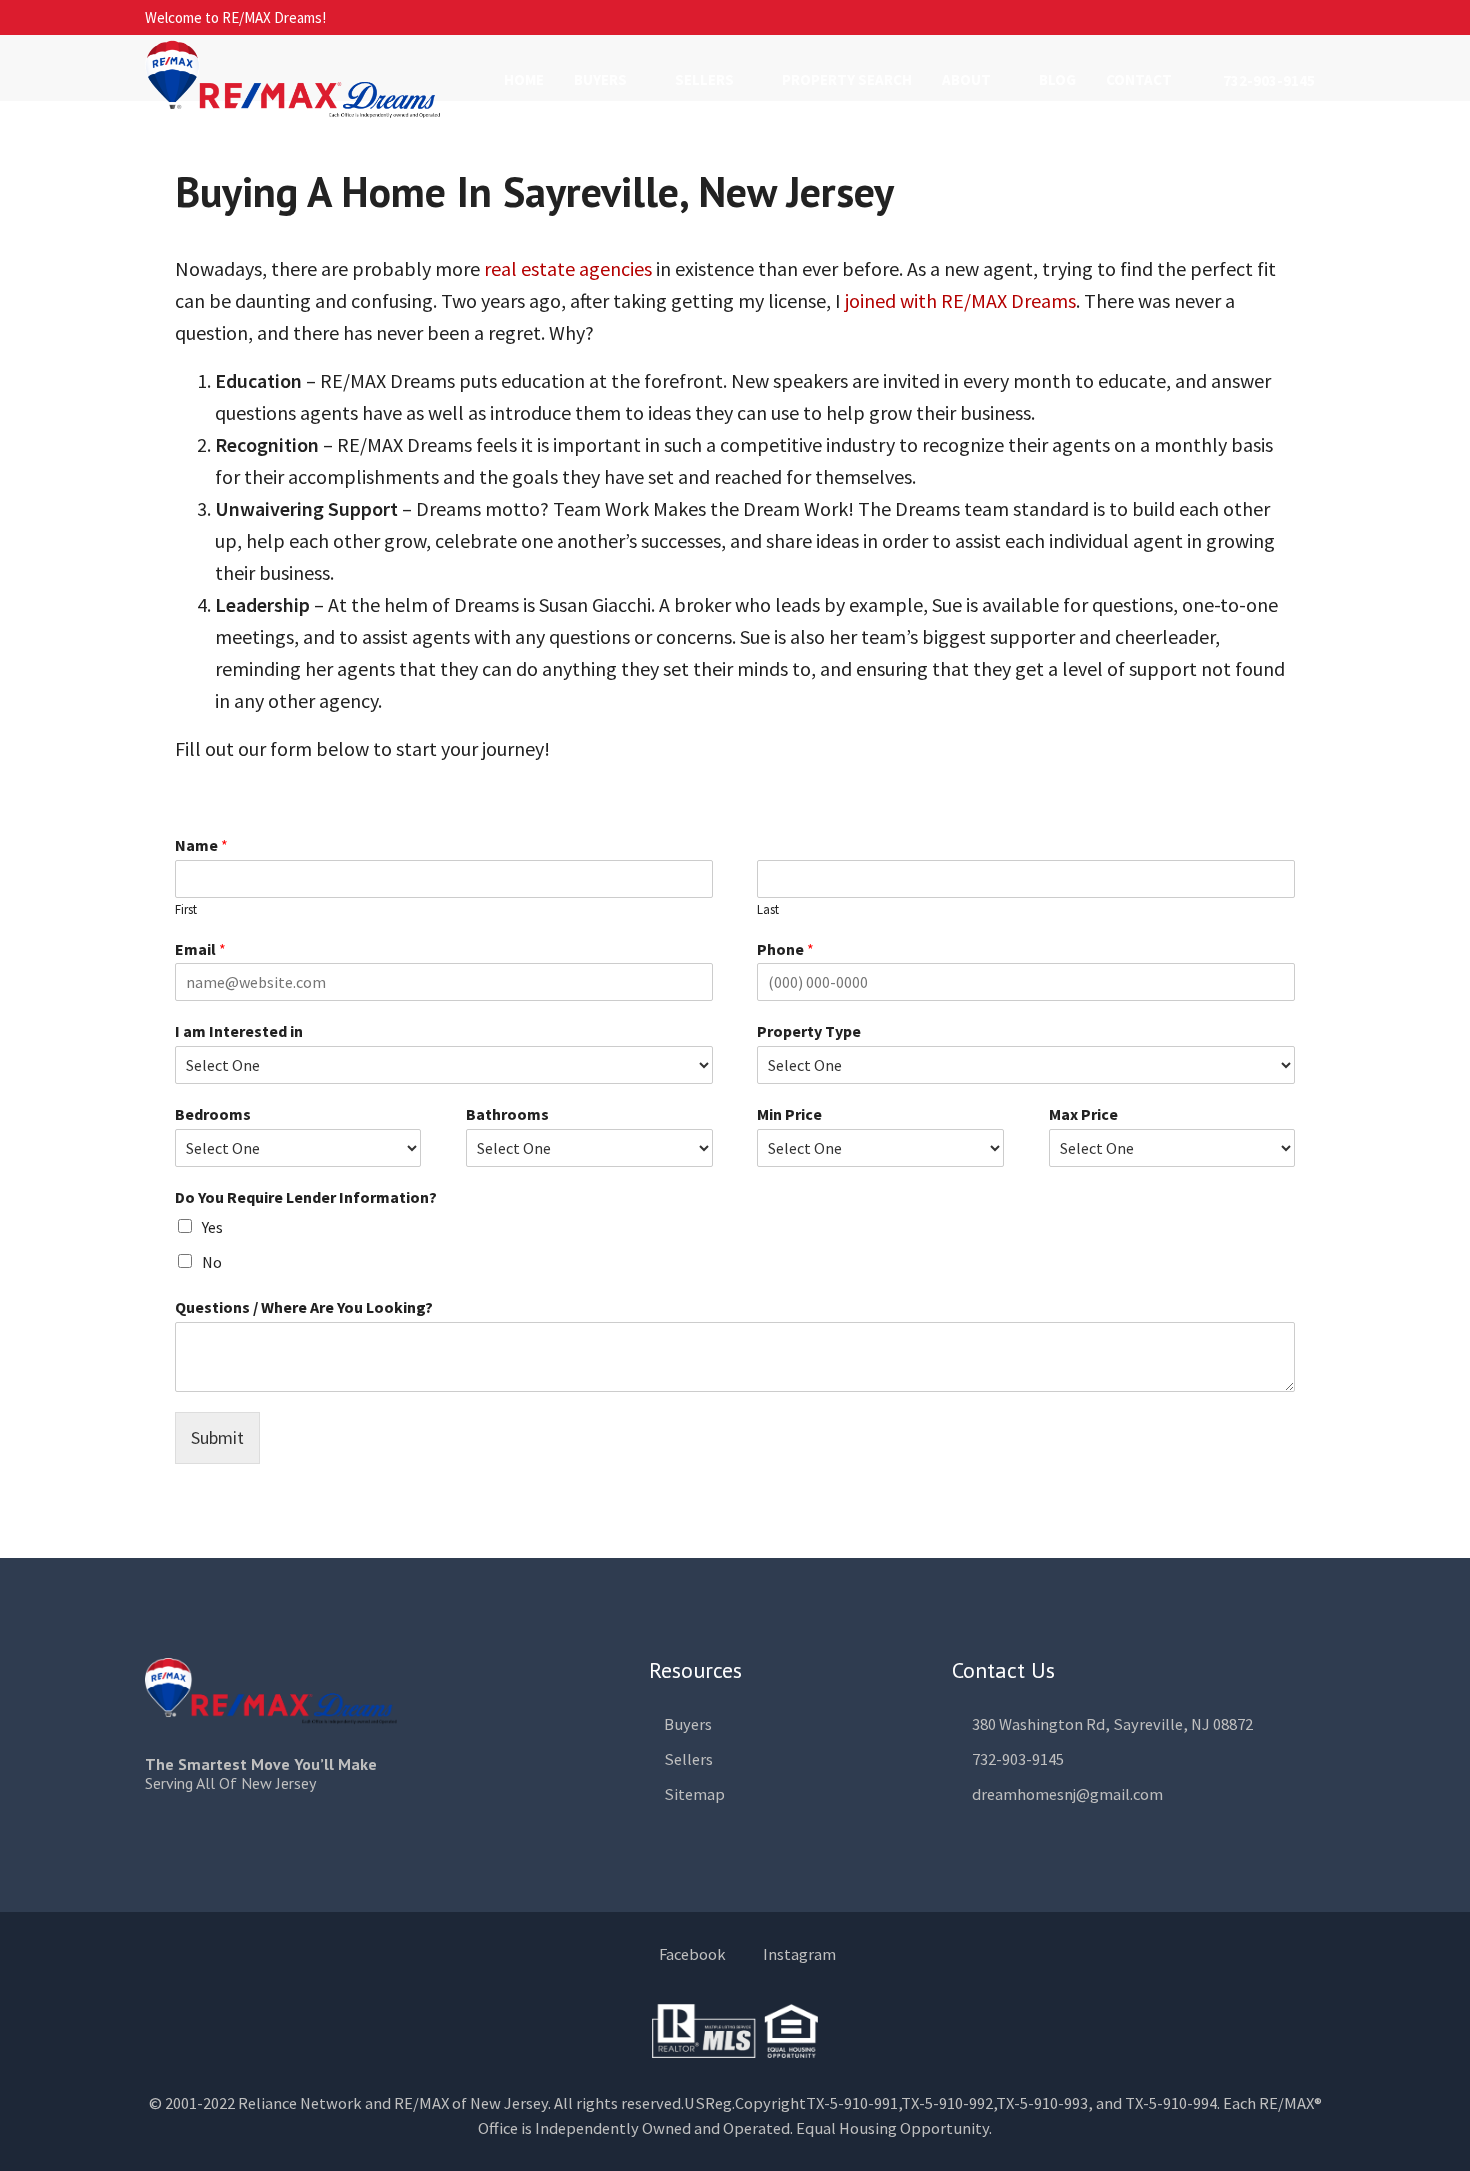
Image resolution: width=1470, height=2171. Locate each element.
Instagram (798, 1954)
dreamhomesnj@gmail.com (1067, 1794)
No (212, 1262)
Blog (1057, 79)
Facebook (692, 1954)
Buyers (600, 79)
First (186, 910)
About (966, 79)
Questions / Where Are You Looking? (304, 1307)
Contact (1139, 79)
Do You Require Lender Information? (306, 1197)
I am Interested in (239, 1031)
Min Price (789, 1114)
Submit (217, 1437)
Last (768, 910)
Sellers (704, 79)
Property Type (809, 1031)
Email (200, 949)
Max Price (1083, 1114)
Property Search (847, 79)
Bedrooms (213, 1114)
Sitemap (694, 1794)
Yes (212, 1227)
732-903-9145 (1267, 80)
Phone (785, 949)
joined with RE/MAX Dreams (960, 300)
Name (201, 845)
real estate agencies (568, 268)
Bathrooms (507, 1114)
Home (524, 79)
